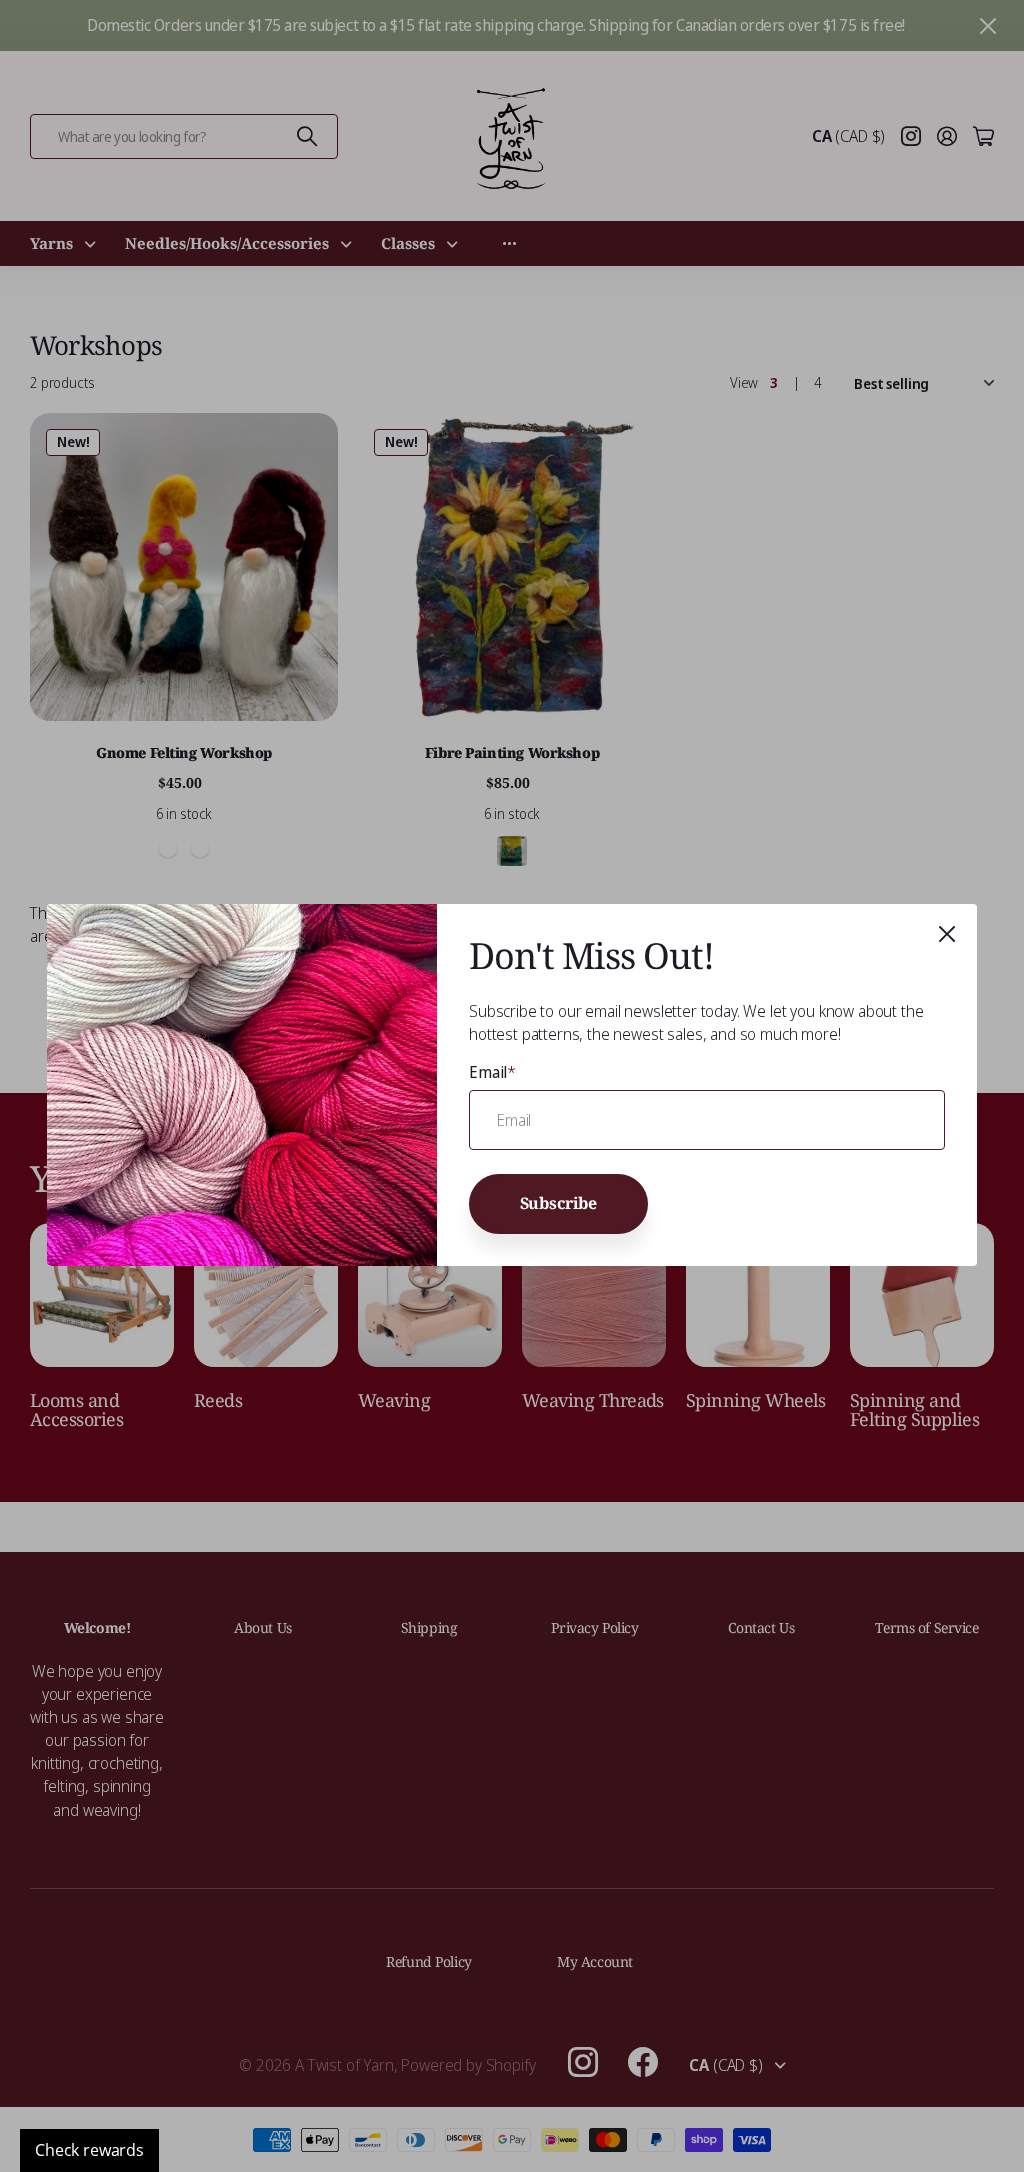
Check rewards (89, 2150)
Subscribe (559, 1204)
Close (947, 934)
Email (492, 1072)
